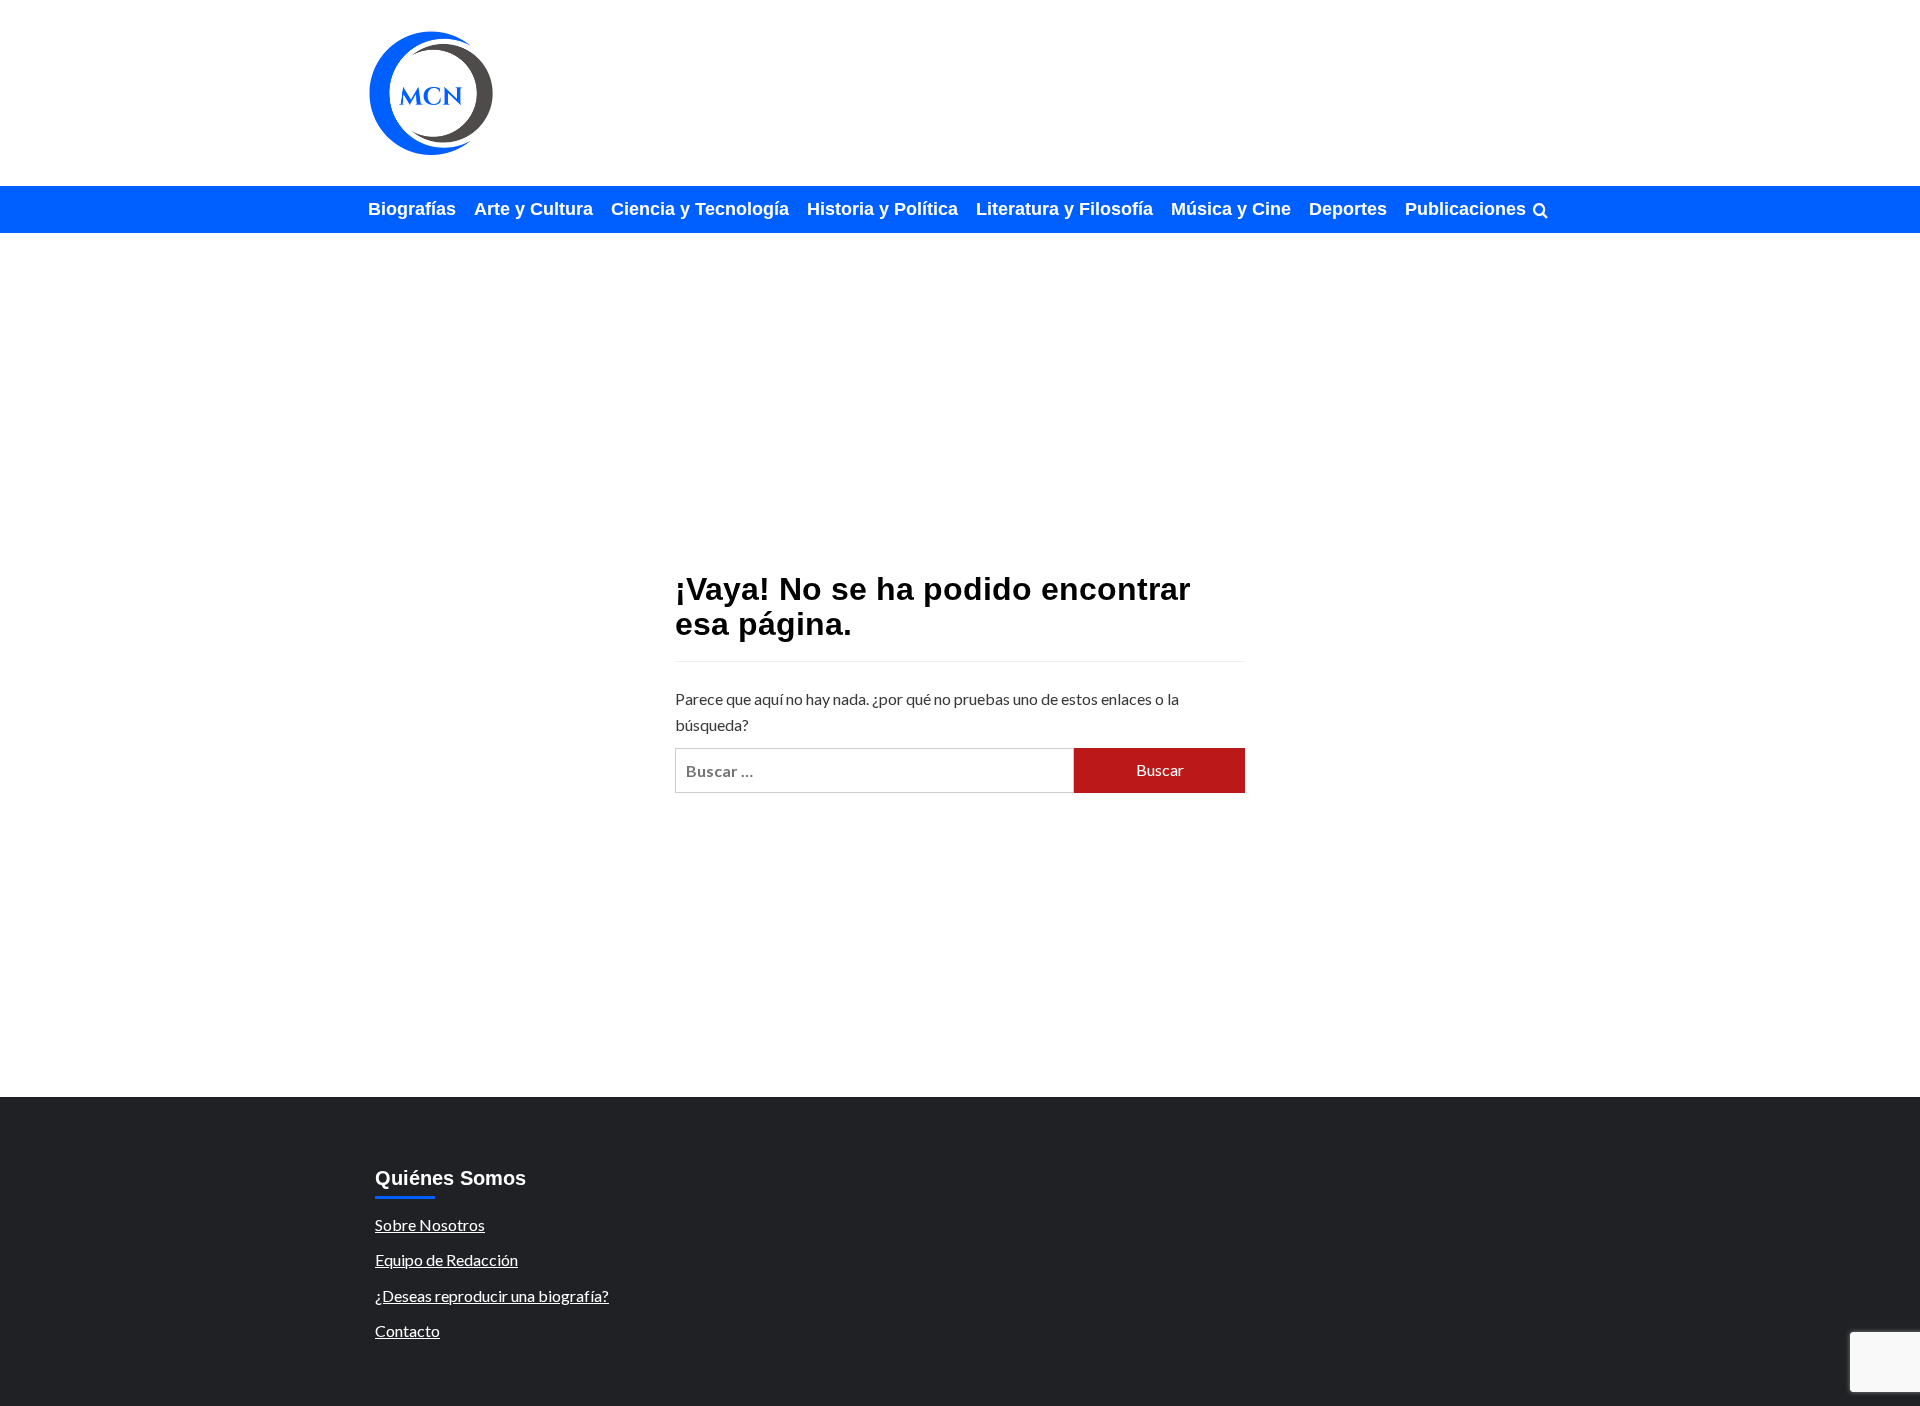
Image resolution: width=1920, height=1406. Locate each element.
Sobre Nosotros (430, 1224)
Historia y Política (882, 209)
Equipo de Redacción (446, 1259)
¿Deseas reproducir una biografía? (492, 1295)
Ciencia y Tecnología (700, 209)
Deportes (1348, 209)
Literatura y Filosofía (1064, 209)
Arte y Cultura (533, 209)
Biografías (412, 209)
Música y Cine (1231, 209)
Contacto (407, 1330)
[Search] (1540, 211)
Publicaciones (1465, 209)
